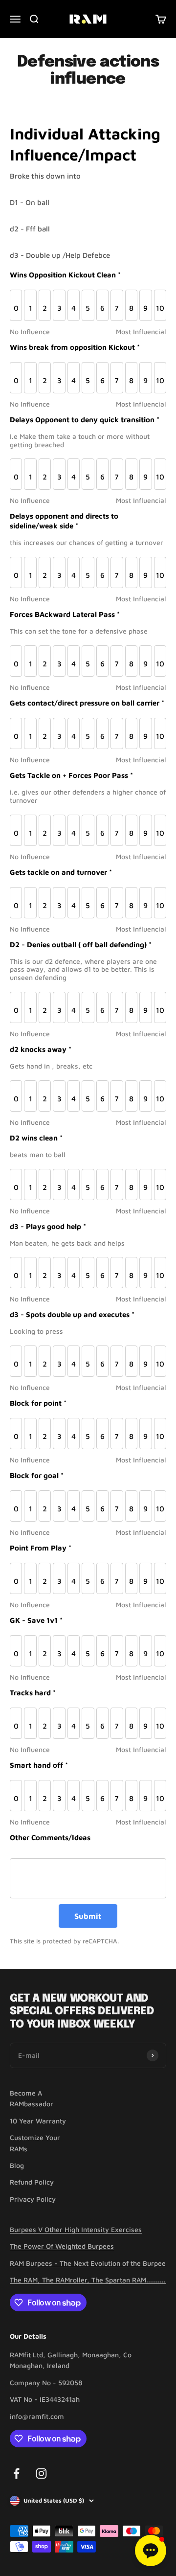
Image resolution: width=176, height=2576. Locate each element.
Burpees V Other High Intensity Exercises (76, 2229)
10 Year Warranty (38, 2121)
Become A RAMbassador (32, 2098)
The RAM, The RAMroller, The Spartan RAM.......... (88, 2280)
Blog (17, 2165)
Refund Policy (32, 2182)
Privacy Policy (33, 2199)
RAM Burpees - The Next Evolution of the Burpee (88, 2263)
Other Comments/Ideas (50, 1837)
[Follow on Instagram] (41, 2473)
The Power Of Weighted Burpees (62, 2246)
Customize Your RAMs (35, 2143)
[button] (151, 2551)
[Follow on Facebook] (16, 2473)
